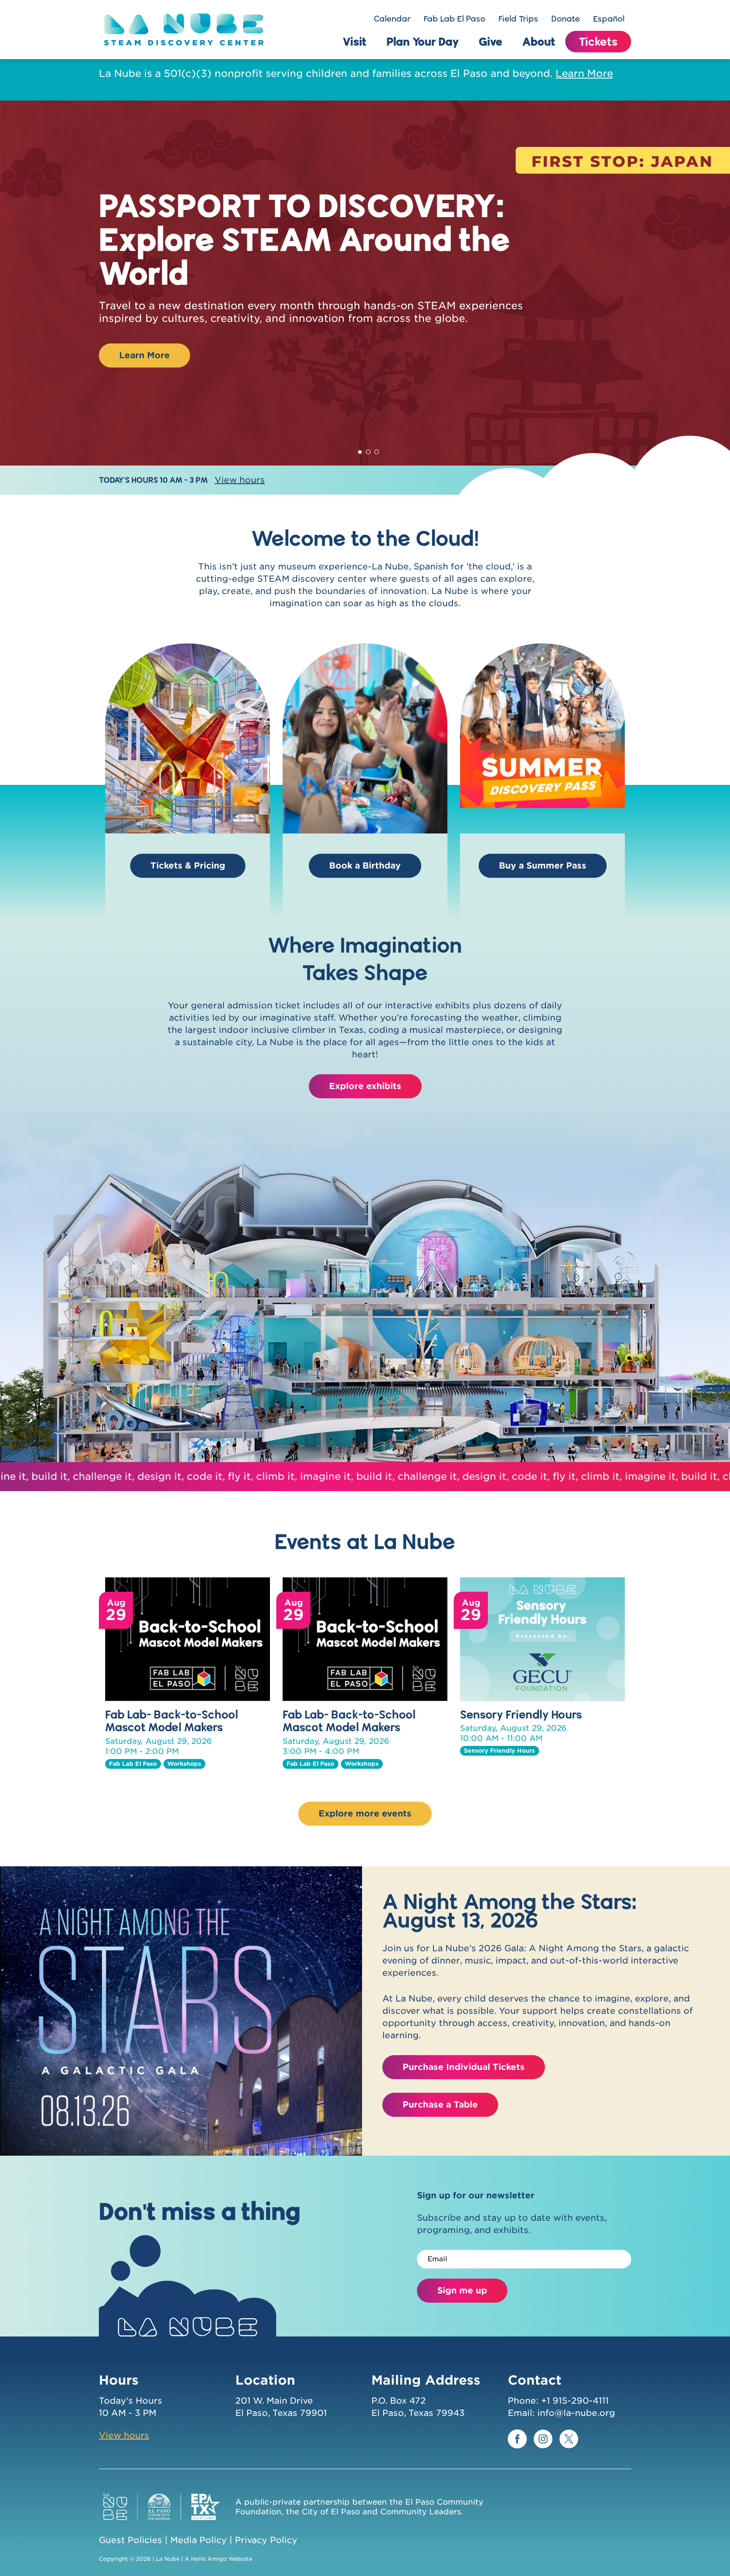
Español (609, 19)
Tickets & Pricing (188, 866)
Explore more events (365, 1814)
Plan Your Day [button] (423, 41)
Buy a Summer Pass (543, 866)
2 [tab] (368, 450)
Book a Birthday (365, 866)
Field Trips (518, 19)
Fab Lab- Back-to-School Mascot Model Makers (172, 1721)
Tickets (598, 41)
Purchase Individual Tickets (464, 2067)
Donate (566, 19)
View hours (240, 480)
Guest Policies (131, 2540)
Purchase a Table (440, 2105)
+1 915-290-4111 (575, 2401)
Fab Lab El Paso (455, 19)
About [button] (539, 41)
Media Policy (199, 2540)
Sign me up (462, 2290)
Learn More (584, 74)
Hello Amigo (209, 2559)
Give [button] (490, 41)
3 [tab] (377, 450)
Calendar (392, 19)
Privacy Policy (266, 2540)
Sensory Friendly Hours (521, 1714)
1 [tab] (360, 450)
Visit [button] (355, 41)
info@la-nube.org (576, 2413)
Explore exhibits (365, 1086)
